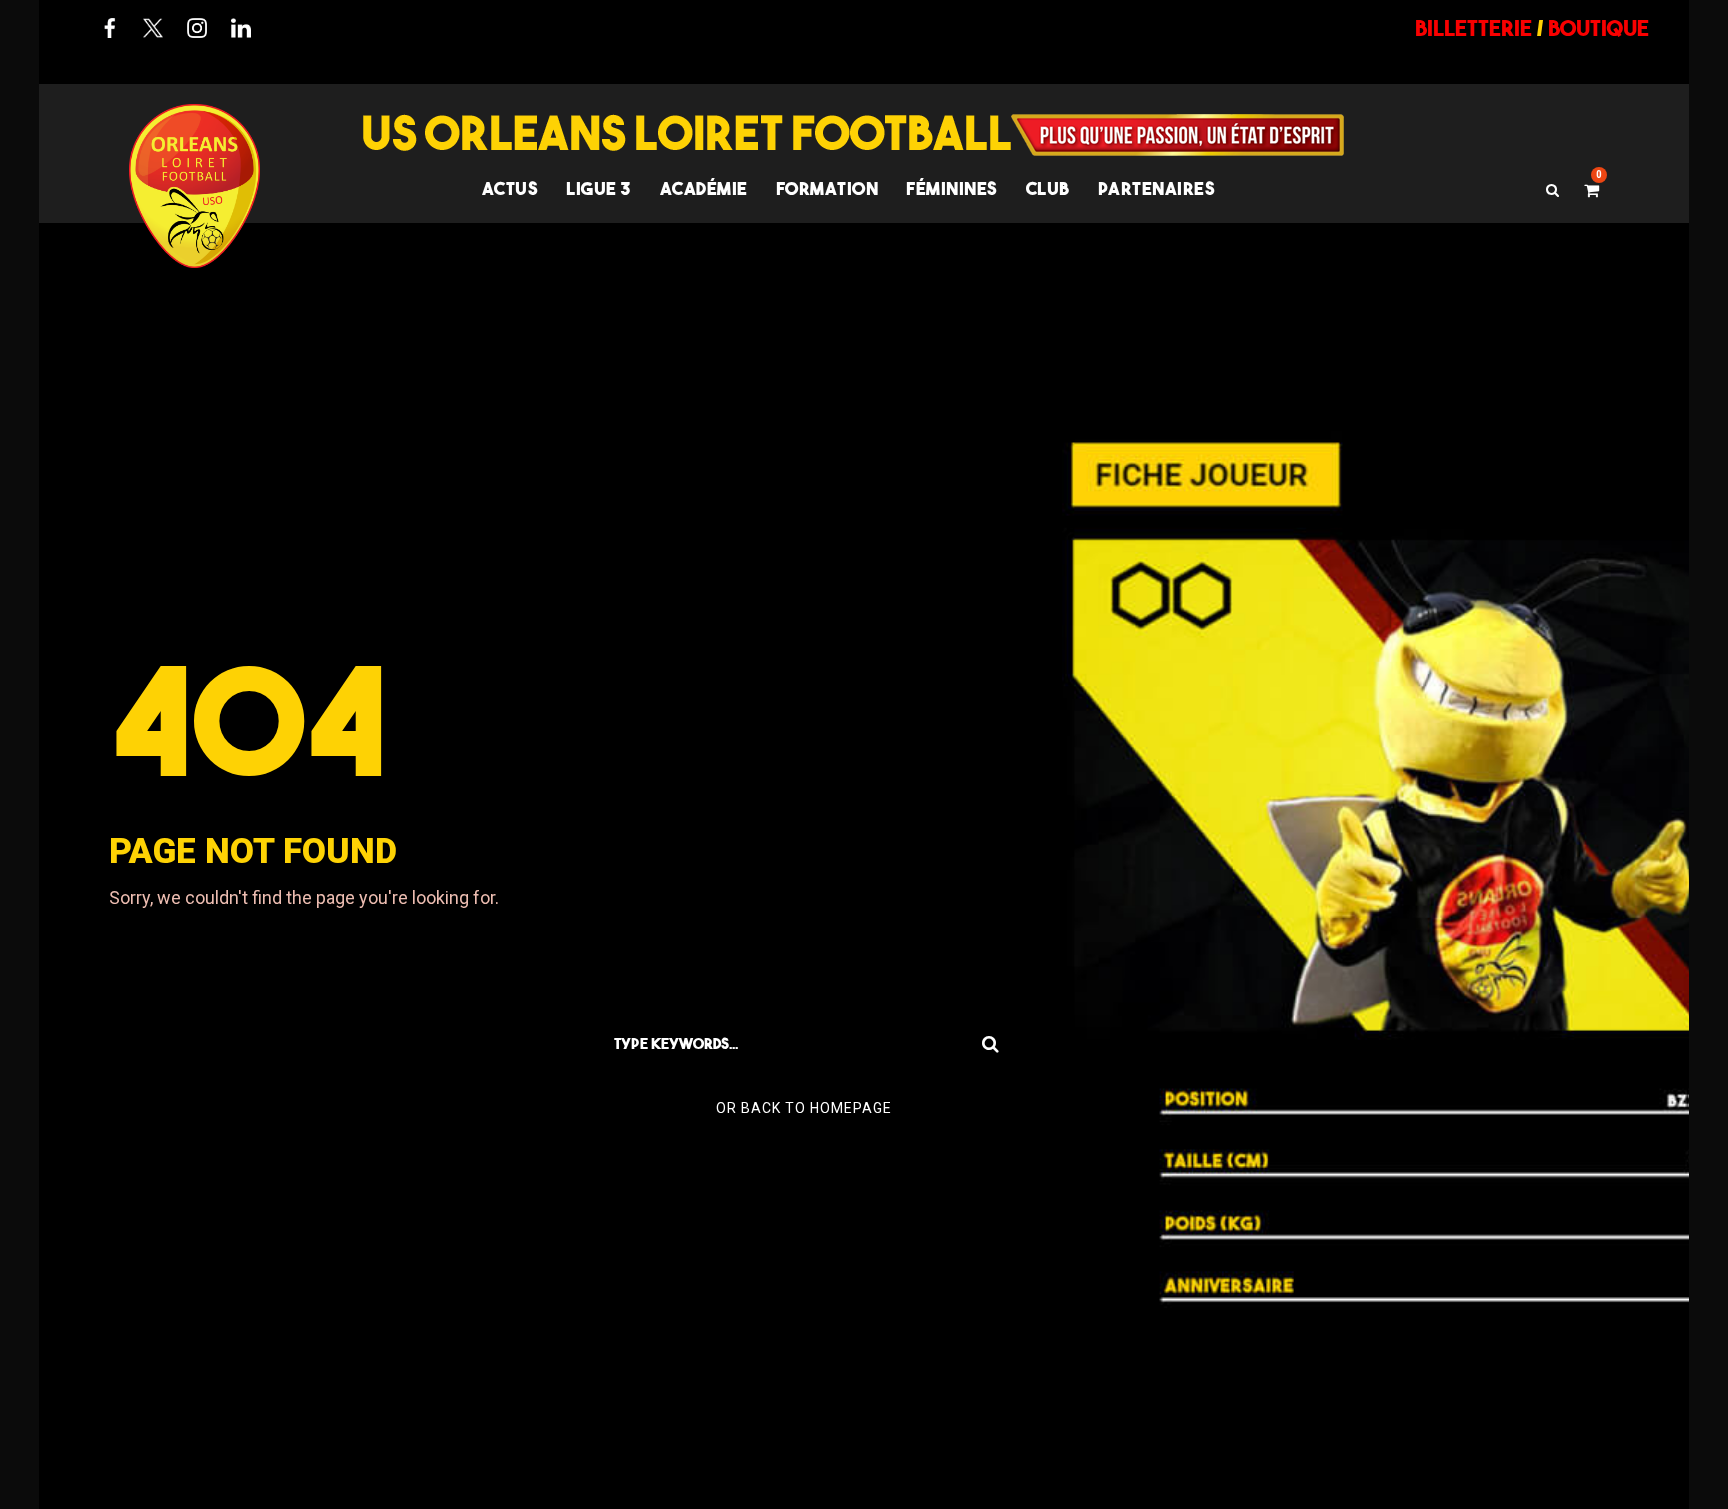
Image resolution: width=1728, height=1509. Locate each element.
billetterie (1473, 28)
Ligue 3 (599, 188)
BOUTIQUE (1598, 28)
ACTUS (510, 188)
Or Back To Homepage (804, 1108)
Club (1048, 188)
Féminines (952, 188)
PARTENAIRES (1157, 188)
